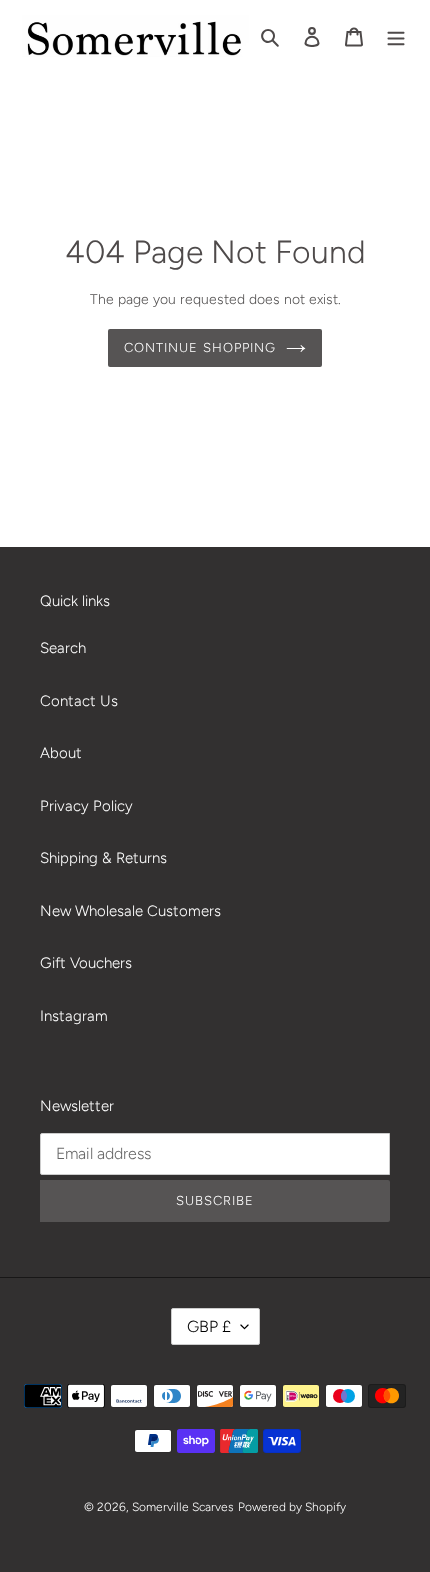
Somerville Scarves (183, 1507)
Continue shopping (200, 347)
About (61, 753)
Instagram (74, 1016)
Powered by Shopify (292, 1507)
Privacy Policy (86, 806)
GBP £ (209, 1326)
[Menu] (396, 36)
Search (63, 648)
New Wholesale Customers (130, 911)
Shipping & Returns (103, 858)
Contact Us (79, 701)
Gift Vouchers (86, 963)
